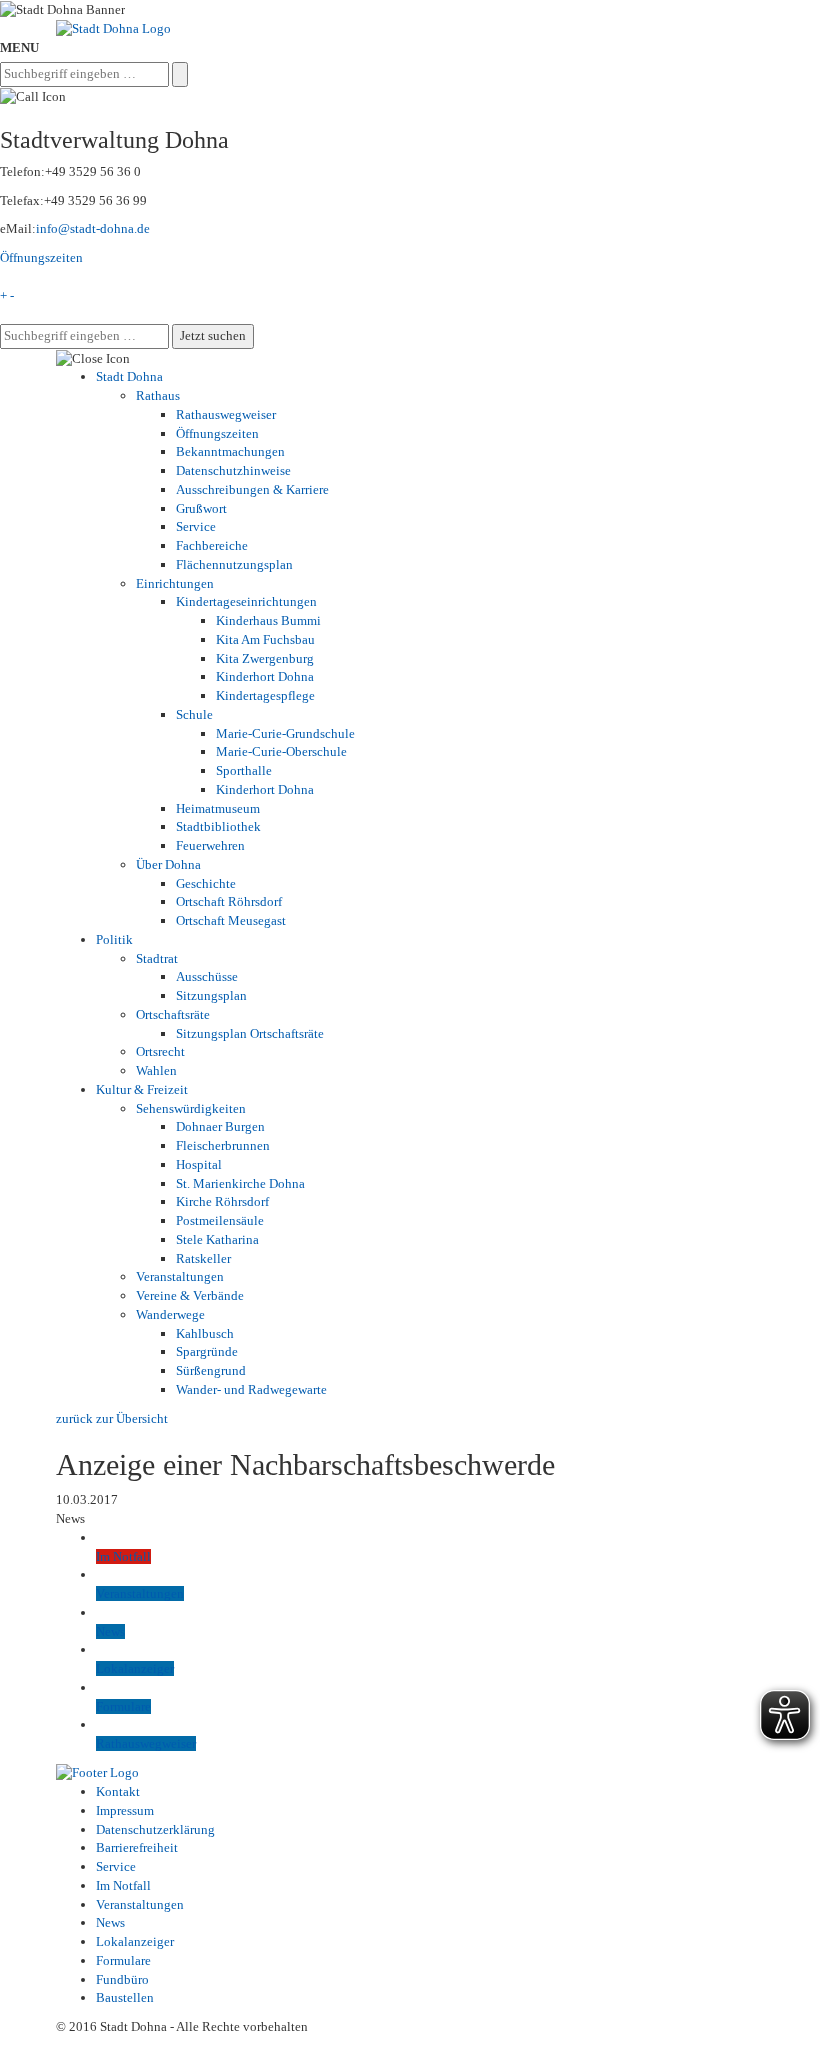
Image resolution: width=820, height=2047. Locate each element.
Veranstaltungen (180, 1276)
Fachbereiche (212, 545)
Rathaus (158, 395)
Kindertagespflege (265, 695)
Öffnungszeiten (41, 257)
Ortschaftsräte (173, 1014)
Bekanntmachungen (230, 451)
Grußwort (201, 508)
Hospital (199, 1164)
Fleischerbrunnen (223, 1145)
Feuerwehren (210, 845)
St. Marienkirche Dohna (240, 1183)
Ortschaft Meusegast (231, 920)
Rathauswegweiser (226, 414)
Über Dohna (168, 864)
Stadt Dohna (129, 376)
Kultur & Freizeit (142, 1089)
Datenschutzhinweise (233, 470)
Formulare (123, 1960)
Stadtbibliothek (218, 826)
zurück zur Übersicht (112, 1418)
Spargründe (207, 1351)
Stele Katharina (217, 1239)
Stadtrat (157, 958)
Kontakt (118, 1791)
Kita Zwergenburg (265, 658)
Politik (114, 939)
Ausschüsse (207, 976)
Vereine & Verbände (190, 1295)
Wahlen (156, 1070)
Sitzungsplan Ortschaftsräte (250, 1033)
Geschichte (206, 883)
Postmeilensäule (220, 1220)
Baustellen (125, 1997)
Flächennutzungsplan (234, 564)
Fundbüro (122, 1979)
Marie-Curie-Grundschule (285, 733)
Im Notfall (123, 1885)
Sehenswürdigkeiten (191, 1108)
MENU (19, 47)
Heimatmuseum (218, 808)
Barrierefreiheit (137, 1847)
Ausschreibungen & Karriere (252, 489)
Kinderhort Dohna (265, 676)
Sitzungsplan (211, 995)
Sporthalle (244, 770)
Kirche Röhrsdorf (222, 1201)
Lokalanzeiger (135, 1941)
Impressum (125, 1810)
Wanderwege (170, 1314)
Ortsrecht (160, 1051)
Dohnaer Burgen (220, 1126)
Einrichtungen (175, 583)
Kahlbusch (205, 1333)
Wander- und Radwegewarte (251, 1389)
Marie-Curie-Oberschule (281, 751)
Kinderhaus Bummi (268, 620)
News (110, 1922)
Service (196, 526)
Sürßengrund (211, 1370)
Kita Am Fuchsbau (265, 639)
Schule (194, 714)
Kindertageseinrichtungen (246, 601)
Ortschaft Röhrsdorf (229, 901)
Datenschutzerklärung (155, 1829)
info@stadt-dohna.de (93, 228)
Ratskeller (203, 1258)
